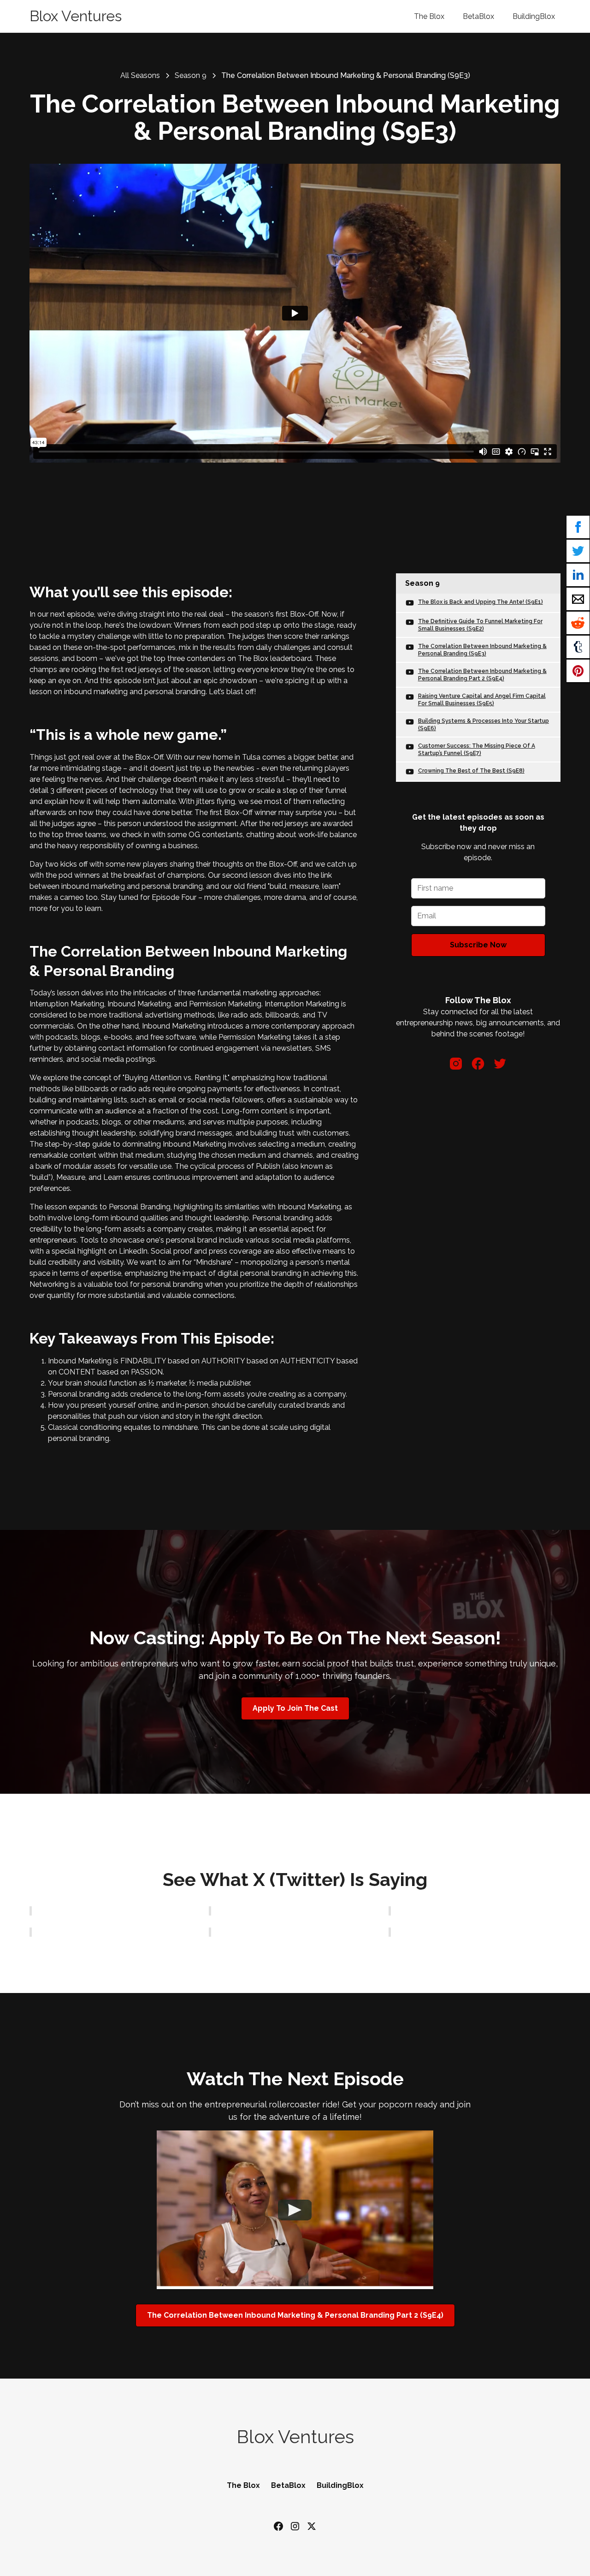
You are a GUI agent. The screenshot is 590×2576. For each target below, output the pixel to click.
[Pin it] (578, 671)
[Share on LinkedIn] (578, 575)
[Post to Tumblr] (578, 647)
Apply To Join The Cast (295, 1708)
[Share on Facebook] (578, 527)
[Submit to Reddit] (578, 623)
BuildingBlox (534, 16)
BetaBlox (478, 16)
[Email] (578, 599)
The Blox (429, 16)
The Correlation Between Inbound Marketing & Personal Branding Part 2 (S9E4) (295, 2315)
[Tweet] (578, 551)
